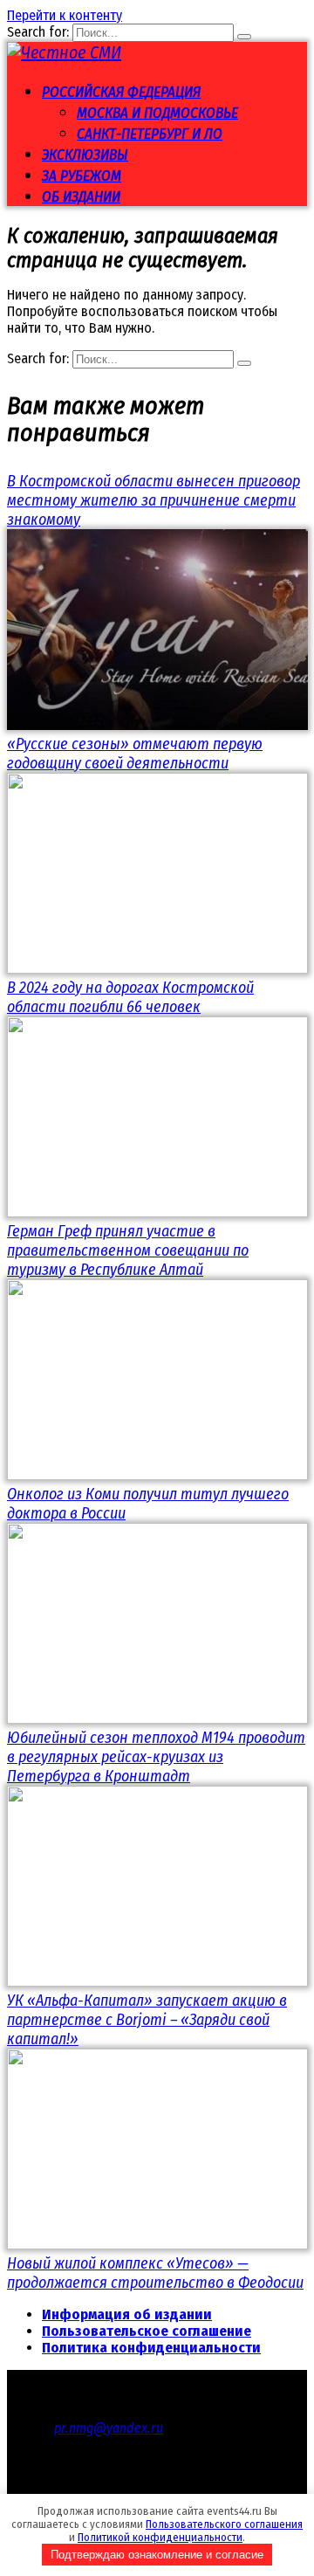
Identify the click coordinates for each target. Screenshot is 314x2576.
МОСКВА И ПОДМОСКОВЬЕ (157, 113)
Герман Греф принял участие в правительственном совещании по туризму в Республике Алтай (128, 1250)
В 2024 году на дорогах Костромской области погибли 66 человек (130, 997)
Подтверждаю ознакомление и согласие (157, 2555)
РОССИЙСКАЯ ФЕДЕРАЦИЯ (121, 92)
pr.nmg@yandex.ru (109, 2428)
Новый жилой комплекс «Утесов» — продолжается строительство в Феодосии (155, 2273)
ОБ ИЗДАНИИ (81, 197)
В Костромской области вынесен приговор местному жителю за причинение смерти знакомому (154, 500)
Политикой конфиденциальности (160, 2537)
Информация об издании (127, 2314)
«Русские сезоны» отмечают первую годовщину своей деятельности (135, 754)
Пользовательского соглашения (224, 2524)
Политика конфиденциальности (151, 2348)
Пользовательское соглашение (147, 2331)
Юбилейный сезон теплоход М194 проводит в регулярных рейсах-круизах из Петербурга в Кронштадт (156, 1757)
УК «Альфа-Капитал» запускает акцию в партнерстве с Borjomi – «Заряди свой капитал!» (147, 2020)
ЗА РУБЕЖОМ (82, 176)
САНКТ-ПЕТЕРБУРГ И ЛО (150, 134)
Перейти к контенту (65, 15)
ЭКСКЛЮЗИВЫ (85, 155)
